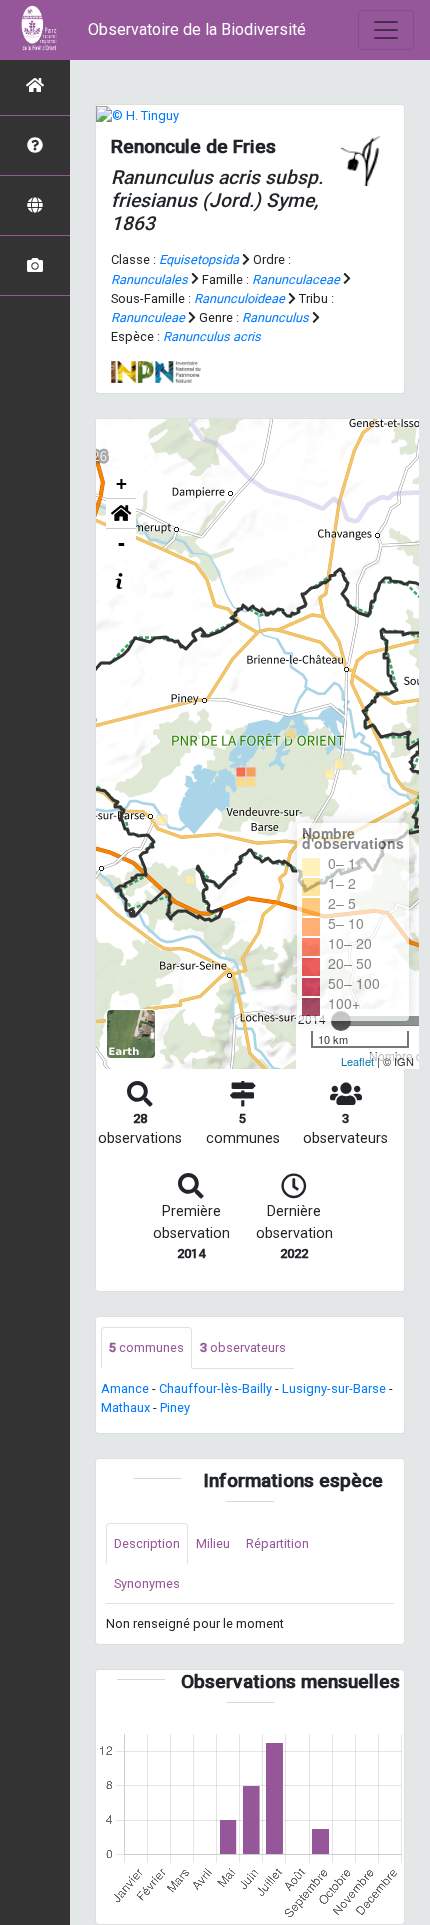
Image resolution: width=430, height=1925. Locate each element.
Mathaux (125, 1407)
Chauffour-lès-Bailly (215, 1388)
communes (146, 1347)
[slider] (341, 1021)
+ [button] (121, 483)
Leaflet (357, 1061)
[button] (121, 514)
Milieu (213, 1543)
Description (147, 1543)
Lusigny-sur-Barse (334, 1388)
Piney (175, 1407)
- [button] (121, 543)
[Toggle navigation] (386, 30)
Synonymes (147, 1583)
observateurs (243, 1347)
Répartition (277, 1543)
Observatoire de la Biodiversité (197, 29)
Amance (125, 1388)
